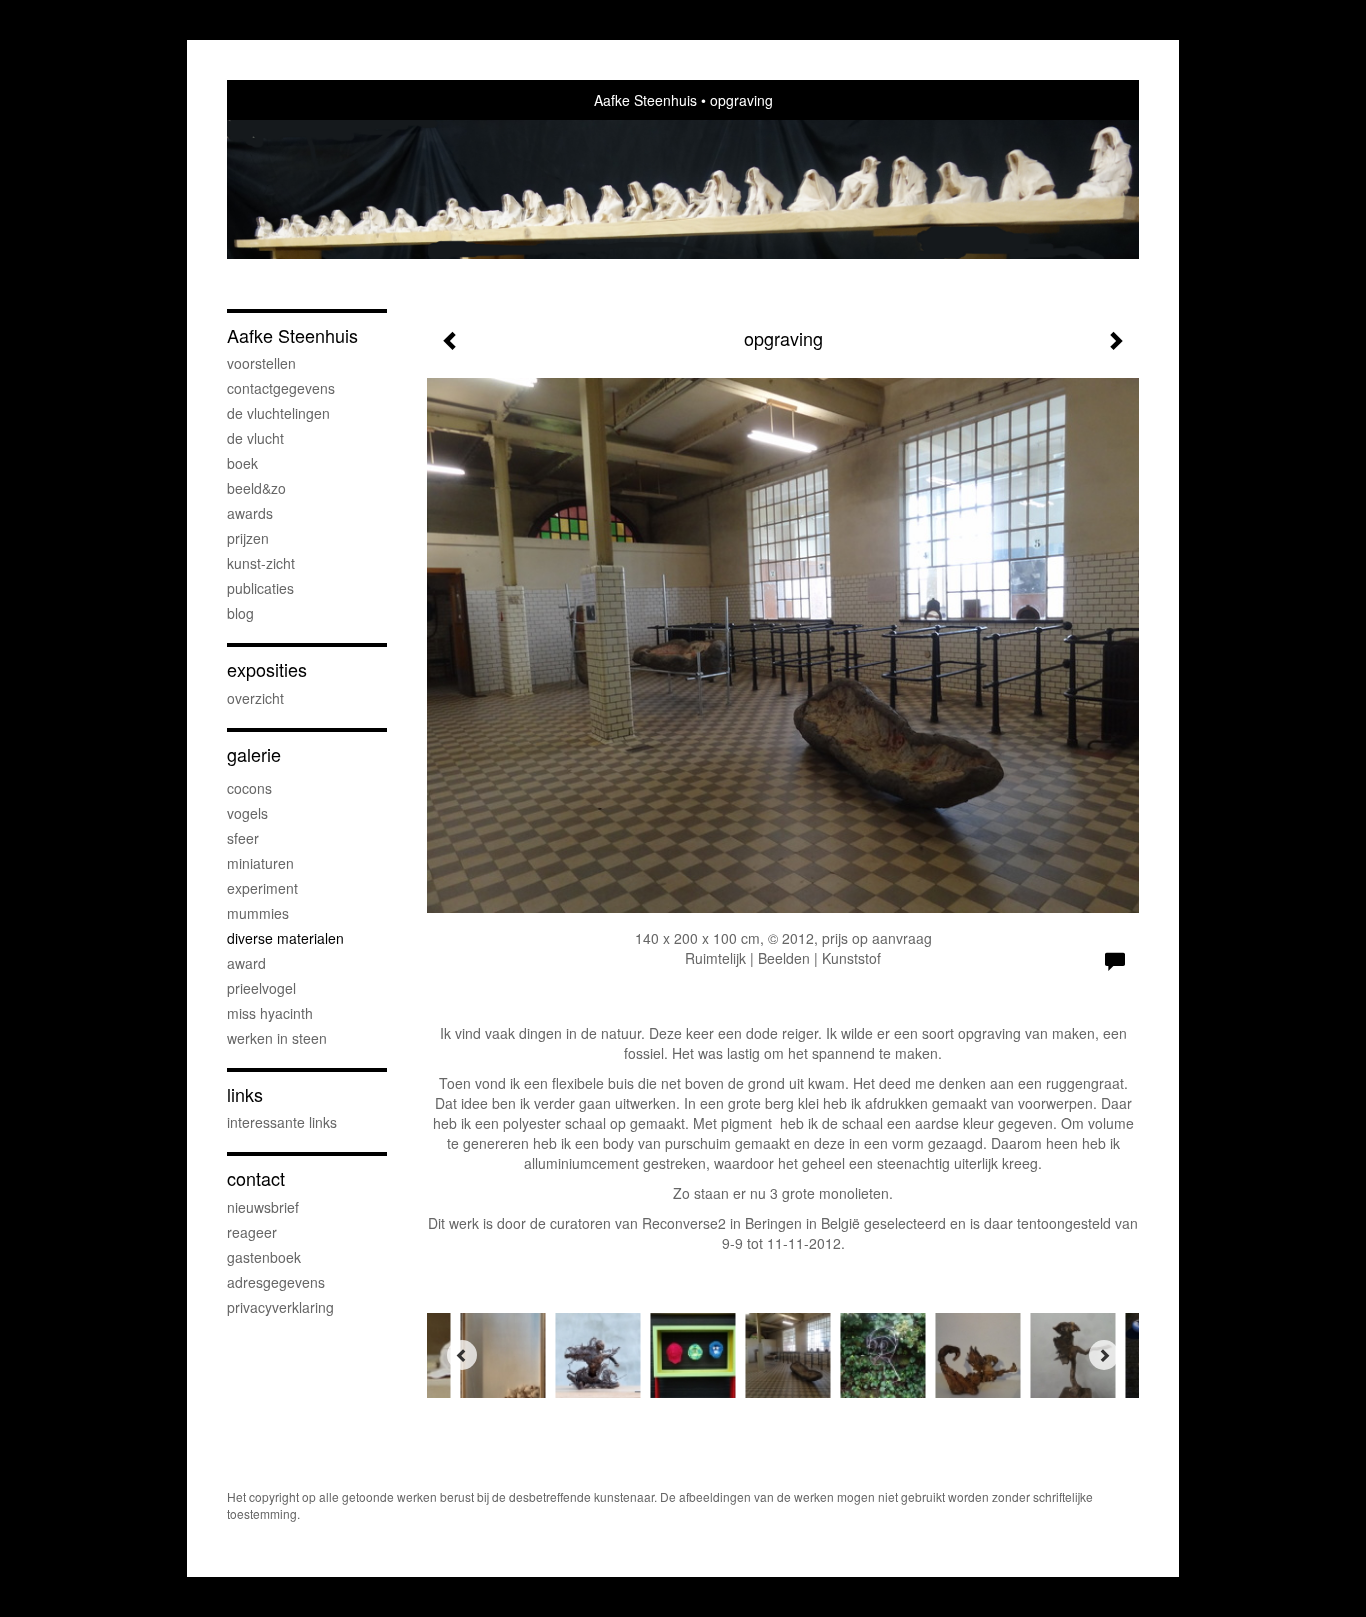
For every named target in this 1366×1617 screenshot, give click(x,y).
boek (242, 463)
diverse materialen (285, 938)
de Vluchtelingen (278, 413)
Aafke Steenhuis (645, 100)
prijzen (248, 538)
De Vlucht (255, 438)
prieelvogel (261, 988)
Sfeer (243, 838)
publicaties (260, 588)
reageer (252, 1232)
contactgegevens (281, 388)
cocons (249, 788)
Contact (256, 1178)
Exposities (267, 669)
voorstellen (261, 363)
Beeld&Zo (256, 488)
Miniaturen (260, 863)
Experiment (262, 888)
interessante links (282, 1122)
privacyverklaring (280, 1307)
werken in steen (277, 1038)
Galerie (254, 754)
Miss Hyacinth (270, 1013)
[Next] (1104, 1355)
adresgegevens (276, 1282)
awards (250, 513)
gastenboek (264, 1257)
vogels (247, 813)
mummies (258, 913)
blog (240, 613)
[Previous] (462, 1355)
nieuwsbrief (263, 1207)
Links (245, 1094)
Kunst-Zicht (261, 563)
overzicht (255, 698)
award (246, 963)
